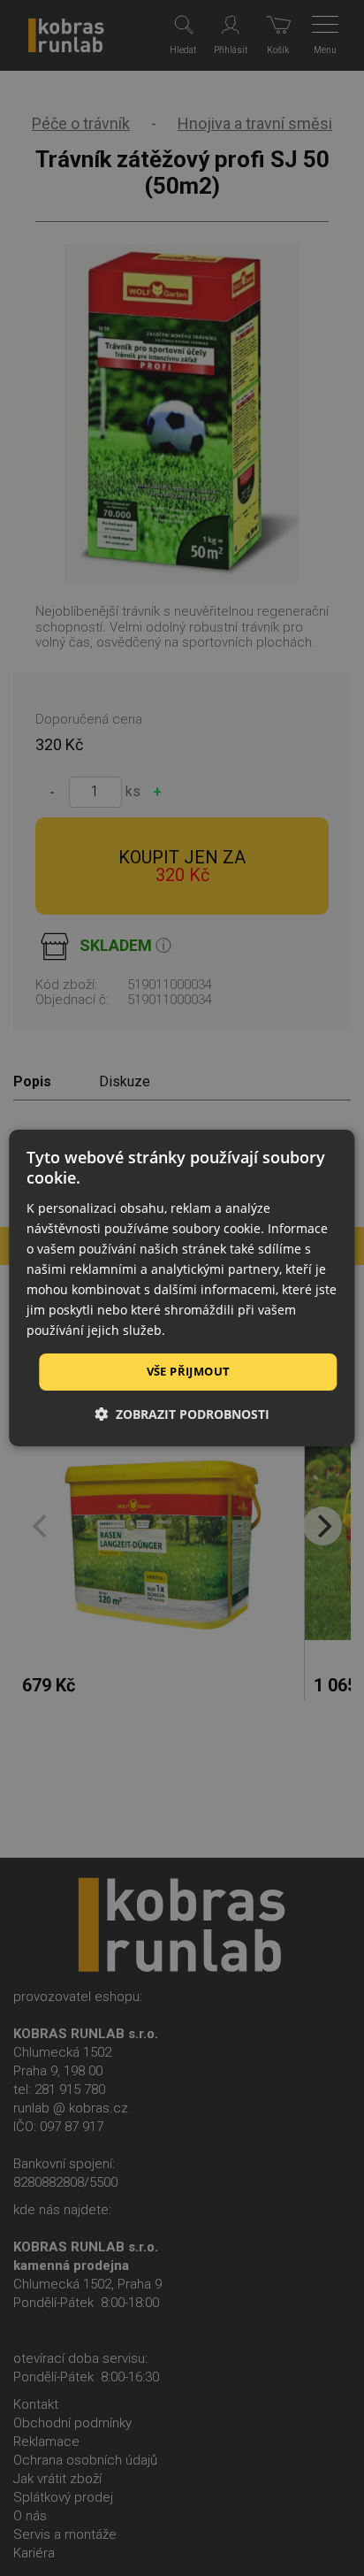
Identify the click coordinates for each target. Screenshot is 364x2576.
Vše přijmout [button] (189, 1371)
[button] (182, 1414)
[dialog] (182, 1288)
